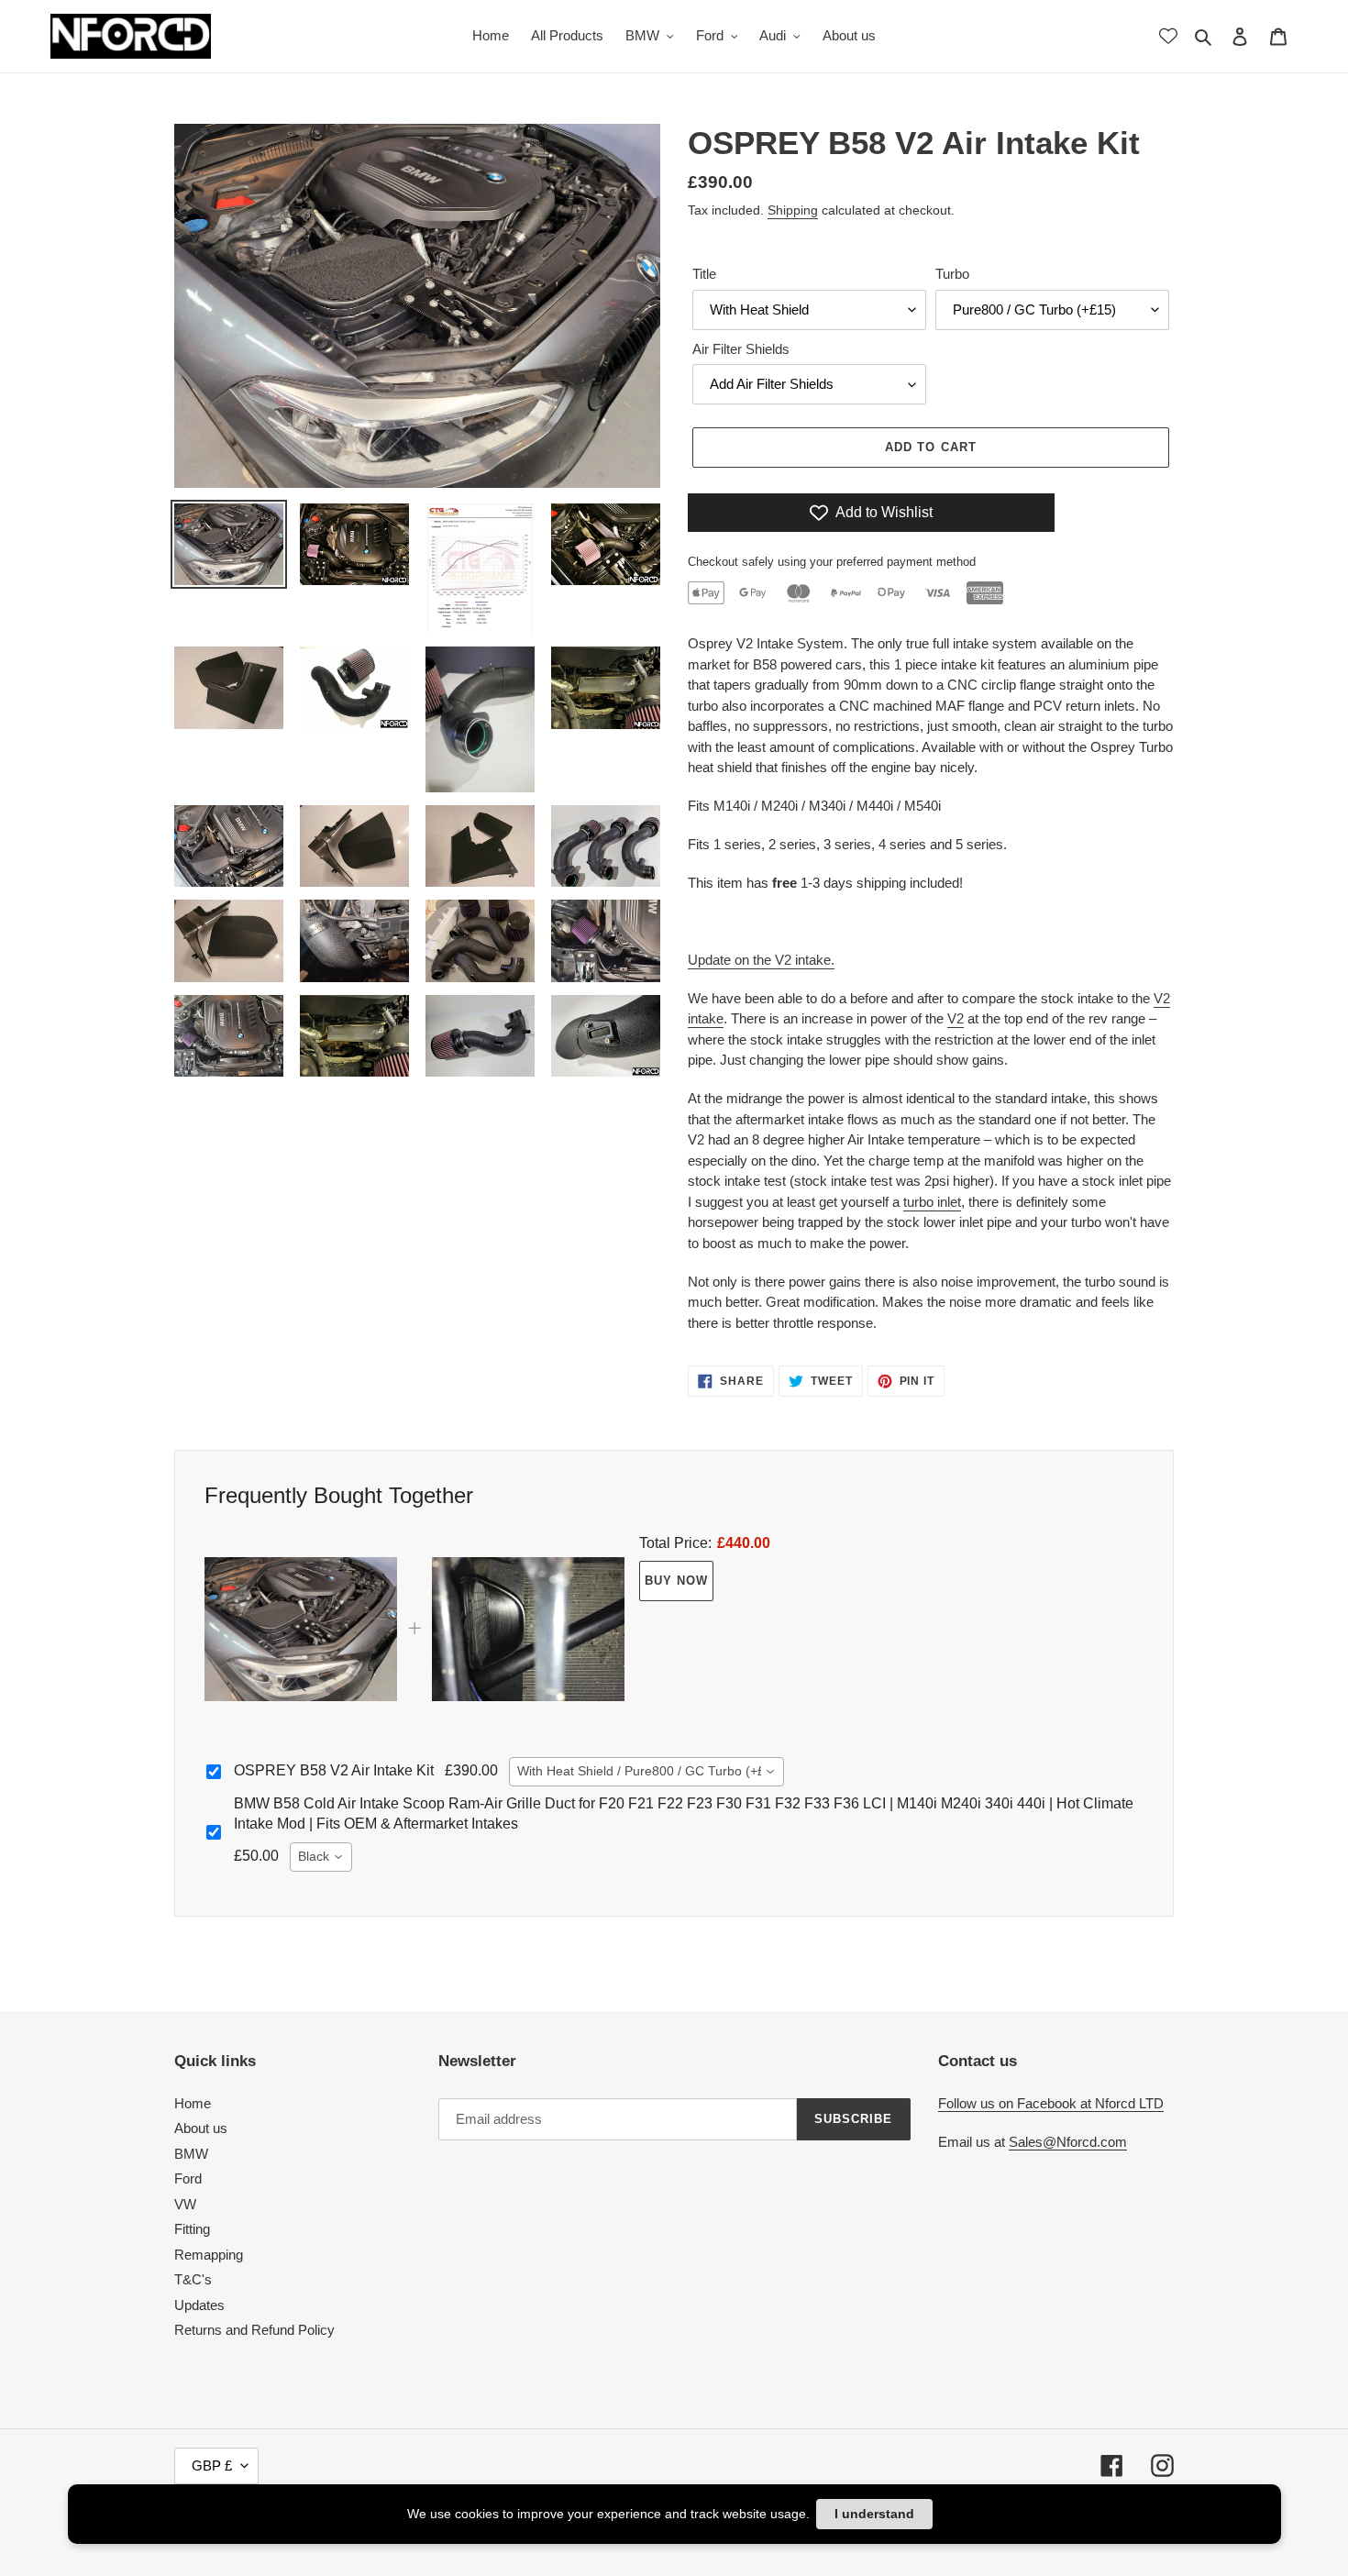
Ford (188, 2178)
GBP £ (212, 2465)
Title (704, 274)
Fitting (192, 2229)
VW (185, 2204)
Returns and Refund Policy (254, 2330)
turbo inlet (932, 1202)
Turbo (952, 274)
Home (193, 2103)
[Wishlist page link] (1168, 36)
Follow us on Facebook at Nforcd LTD (1051, 2103)
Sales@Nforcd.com (1068, 2142)
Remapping (209, 2255)
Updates (199, 2305)
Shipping (793, 210)
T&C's (193, 2279)
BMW (191, 2154)
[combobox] (646, 1772)
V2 (956, 1018)
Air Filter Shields (741, 349)
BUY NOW (676, 1581)
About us (201, 2128)
